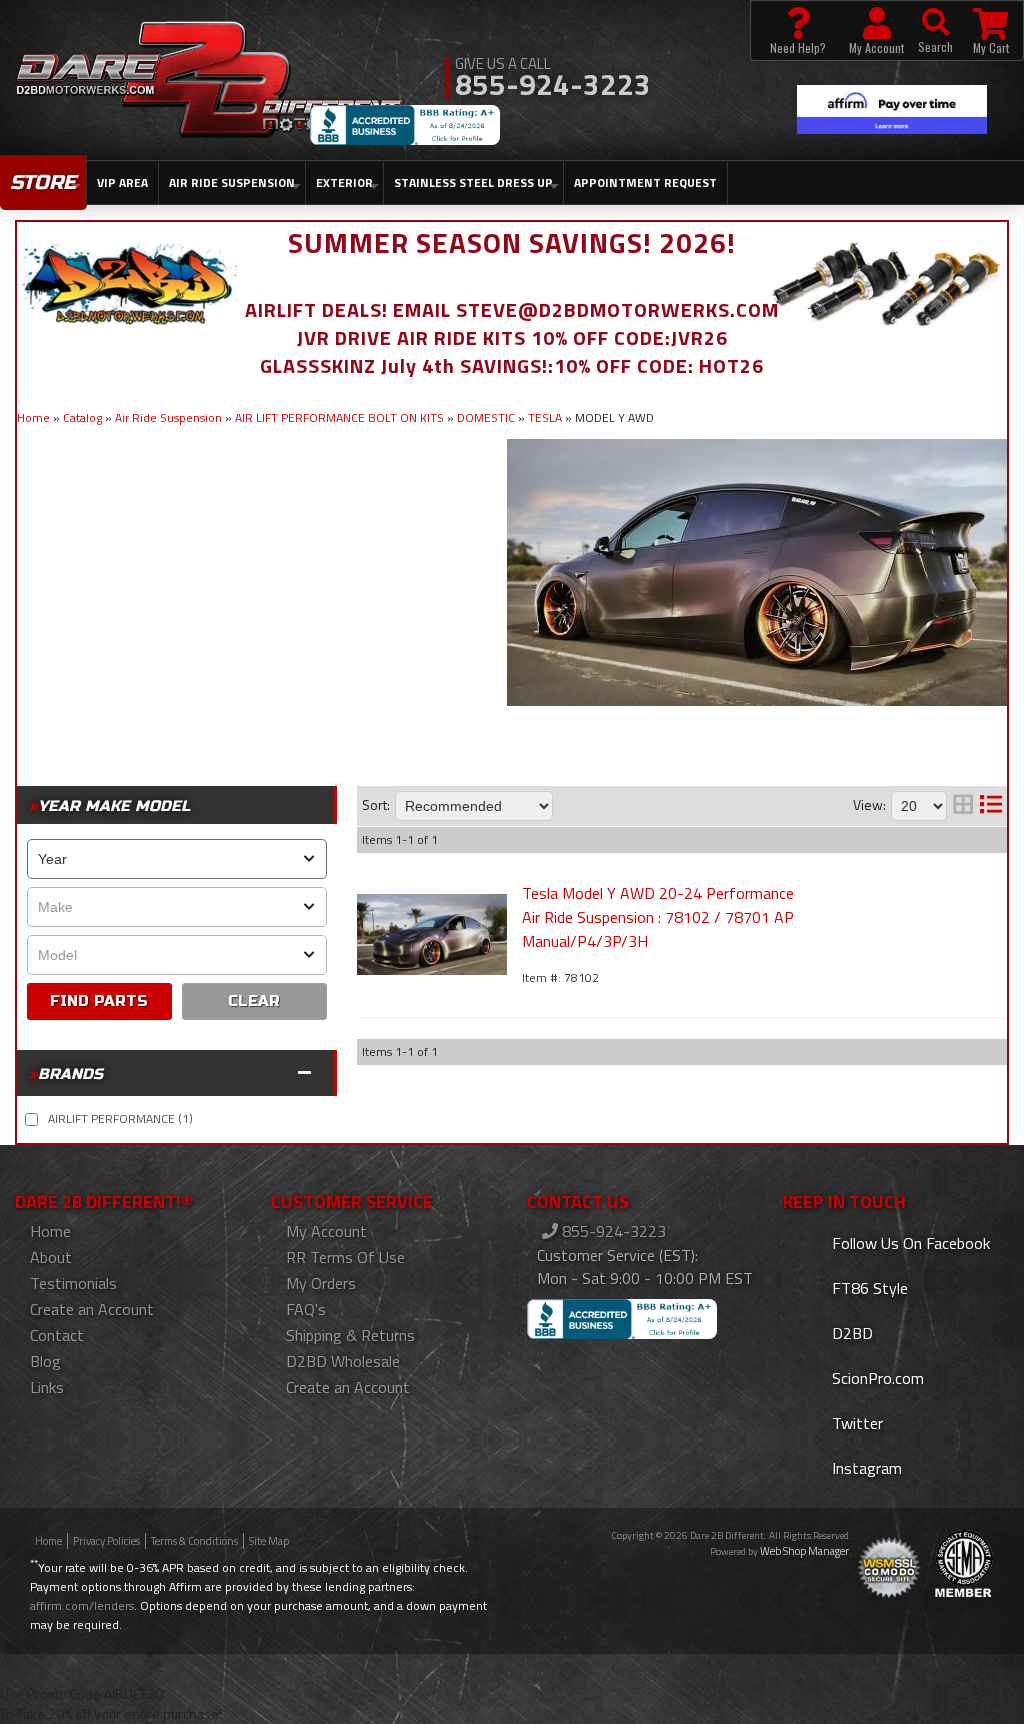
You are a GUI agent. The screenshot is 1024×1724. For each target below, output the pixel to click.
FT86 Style (868, 1288)
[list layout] (991, 806)
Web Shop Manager (804, 1551)
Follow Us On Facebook (909, 1243)
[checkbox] (31, 1119)
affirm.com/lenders (82, 1605)
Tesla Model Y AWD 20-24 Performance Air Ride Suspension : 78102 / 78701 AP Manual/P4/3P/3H (658, 917)
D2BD (850, 1333)
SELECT (99, 1001)
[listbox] (177, 859)
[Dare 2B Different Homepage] (209, 82)
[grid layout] (963, 806)
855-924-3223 (612, 1231)
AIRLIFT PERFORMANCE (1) (120, 1118)
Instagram (865, 1468)
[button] (935, 30)
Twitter (855, 1423)
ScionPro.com (876, 1378)
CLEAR (254, 1001)
